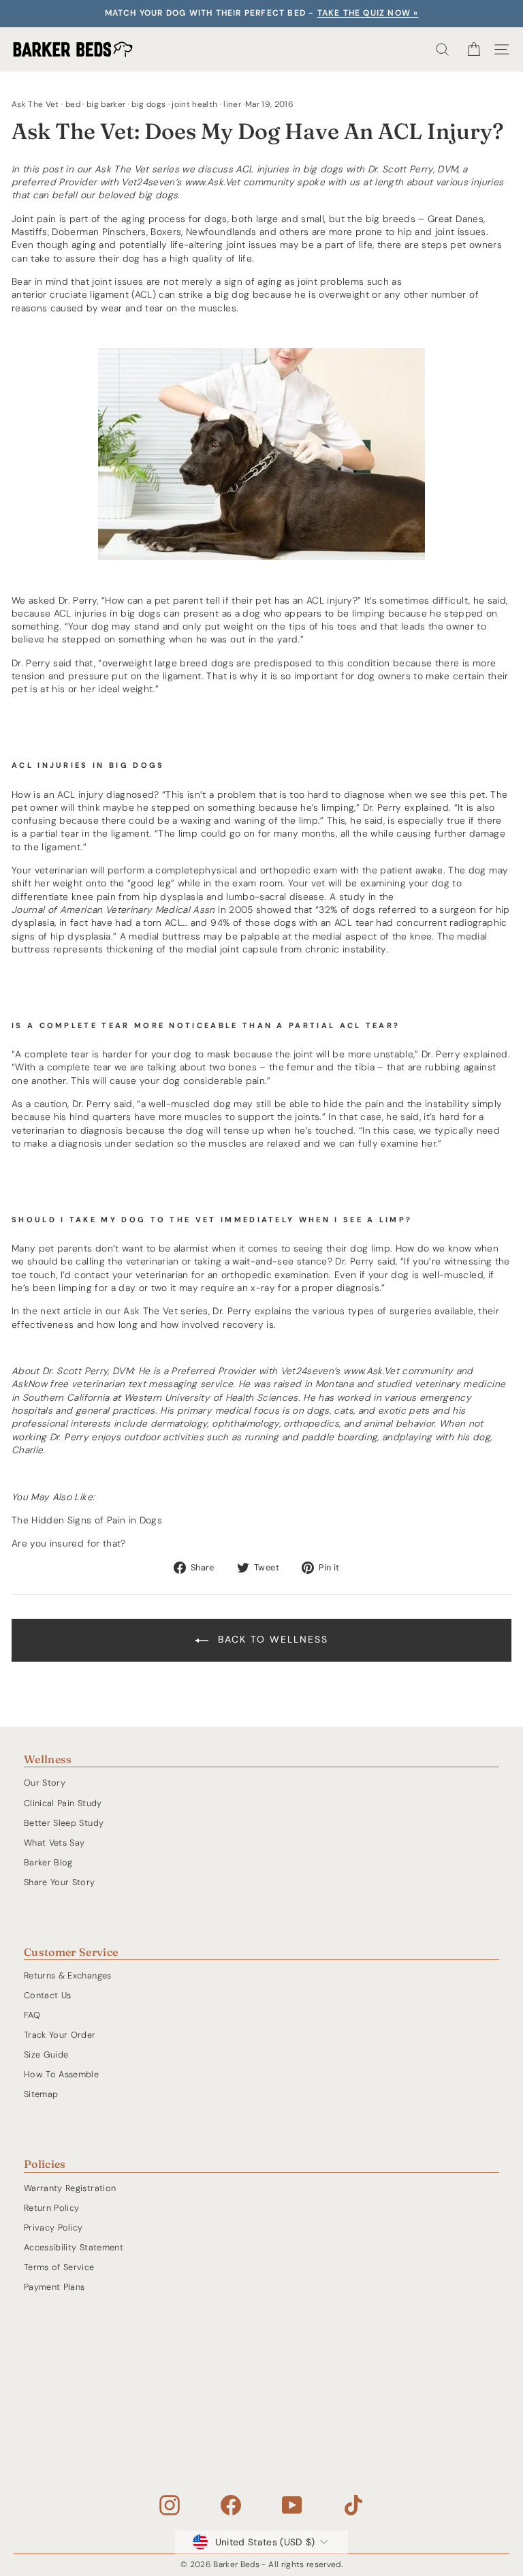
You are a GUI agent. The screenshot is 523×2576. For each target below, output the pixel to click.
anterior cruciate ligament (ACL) (84, 294)
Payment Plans (54, 2287)
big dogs (148, 104)
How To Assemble (61, 2074)
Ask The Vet (35, 104)
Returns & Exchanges (68, 1975)
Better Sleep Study (64, 1823)
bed (73, 104)
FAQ (32, 2015)
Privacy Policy (53, 2228)
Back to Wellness (271, 1639)
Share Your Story (60, 1882)
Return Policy (52, 2208)
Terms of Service (59, 2267)
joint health (194, 104)
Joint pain (34, 219)
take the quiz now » (368, 13)
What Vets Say (54, 1843)
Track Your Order (60, 2035)
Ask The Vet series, (167, 1311)
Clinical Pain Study (63, 1803)
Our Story (45, 1783)
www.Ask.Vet (212, 182)
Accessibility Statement (74, 2247)
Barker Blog (48, 1862)
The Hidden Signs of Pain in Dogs (87, 1520)
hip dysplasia (173, 897)
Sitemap (41, 2094)
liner (232, 104)
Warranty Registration (70, 2188)
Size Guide (46, 2054)
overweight (344, 294)
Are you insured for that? (69, 1543)
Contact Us (47, 1995)
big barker (106, 104)
